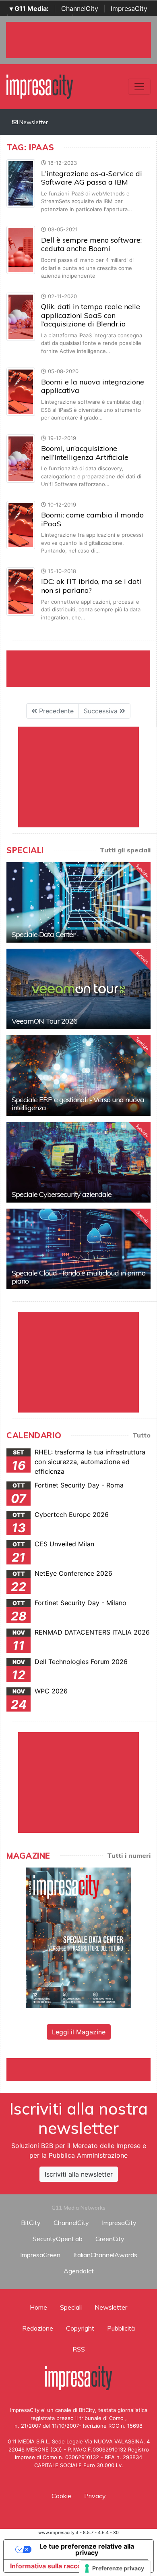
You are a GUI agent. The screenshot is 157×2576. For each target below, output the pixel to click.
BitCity (31, 2223)
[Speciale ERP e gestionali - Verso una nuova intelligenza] (78, 1076)
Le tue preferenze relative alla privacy (87, 2549)
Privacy (95, 2496)
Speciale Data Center (43, 934)
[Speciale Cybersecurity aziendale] (78, 1162)
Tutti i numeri (129, 1855)
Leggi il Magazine (79, 2032)
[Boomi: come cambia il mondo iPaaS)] (21, 524)
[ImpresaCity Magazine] (78, 1937)
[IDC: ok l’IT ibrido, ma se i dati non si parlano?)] (21, 591)
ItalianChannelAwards (105, 2255)
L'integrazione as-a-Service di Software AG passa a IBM (92, 178)
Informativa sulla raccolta (50, 2566)
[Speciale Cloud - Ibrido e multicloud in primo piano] (78, 1249)
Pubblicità (121, 2328)
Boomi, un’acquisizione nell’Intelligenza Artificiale (85, 453)
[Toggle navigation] (139, 87)
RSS (79, 2349)
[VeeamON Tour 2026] (78, 989)
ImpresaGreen (40, 2255)
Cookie (61, 2496)
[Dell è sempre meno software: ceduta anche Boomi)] (21, 249)
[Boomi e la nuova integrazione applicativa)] (21, 391)
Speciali (71, 2307)
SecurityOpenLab (58, 2239)
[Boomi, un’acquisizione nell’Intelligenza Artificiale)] (21, 458)
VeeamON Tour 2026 (44, 1021)
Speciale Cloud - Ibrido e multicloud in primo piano (78, 1277)
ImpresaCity (129, 8)
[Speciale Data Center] (78, 902)
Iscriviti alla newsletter (79, 2174)
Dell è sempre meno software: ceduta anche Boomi (91, 244)
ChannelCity (80, 8)
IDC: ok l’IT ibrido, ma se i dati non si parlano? (91, 586)
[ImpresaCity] (40, 86)
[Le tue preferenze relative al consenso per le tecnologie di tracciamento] (115, 2568)
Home (38, 2307)
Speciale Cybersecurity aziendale (62, 1194)
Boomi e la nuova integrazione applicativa (93, 386)
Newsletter (33, 122)
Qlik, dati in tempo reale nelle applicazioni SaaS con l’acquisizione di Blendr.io (91, 315)
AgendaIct (79, 2271)
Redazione (38, 2328)
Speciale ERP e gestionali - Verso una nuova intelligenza (78, 1104)
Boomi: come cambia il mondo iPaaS (92, 519)
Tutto (142, 1435)
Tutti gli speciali (125, 850)
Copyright (80, 2328)
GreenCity (110, 2239)
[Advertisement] (82, 2068)
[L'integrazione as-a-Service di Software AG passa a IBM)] (21, 183)
